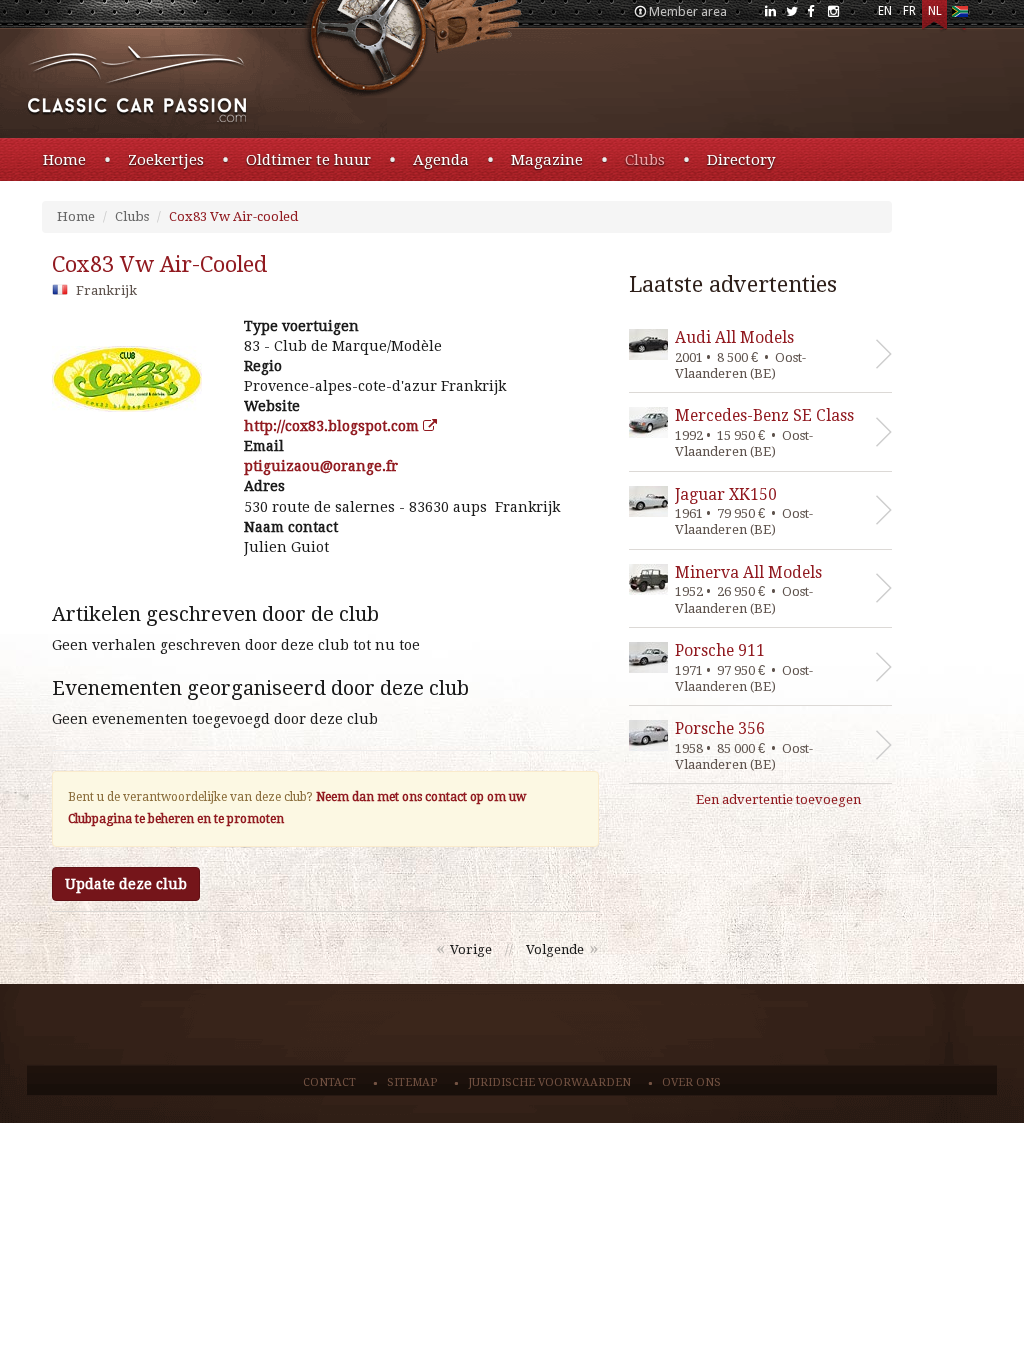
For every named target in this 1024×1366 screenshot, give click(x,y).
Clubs (645, 160)
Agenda (441, 160)
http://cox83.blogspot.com (333, 426)
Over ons (691, 1082)
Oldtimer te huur (308, 160)
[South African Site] (959, 15)
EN (885, 11)
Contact (329, 1082)
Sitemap (412, 1082)
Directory (741, 160)
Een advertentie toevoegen (778, 799)
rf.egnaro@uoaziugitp (321, 466)
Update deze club (126, 884)
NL (935, 11)
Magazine (547, 160)
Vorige (471, 949)
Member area (688, 11)
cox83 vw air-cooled (159, 264)
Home (64, 160)
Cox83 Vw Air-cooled (233, 216)
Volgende (555, 949)
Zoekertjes (166, 160)
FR (909, 11)
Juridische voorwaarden (549, 1082)
